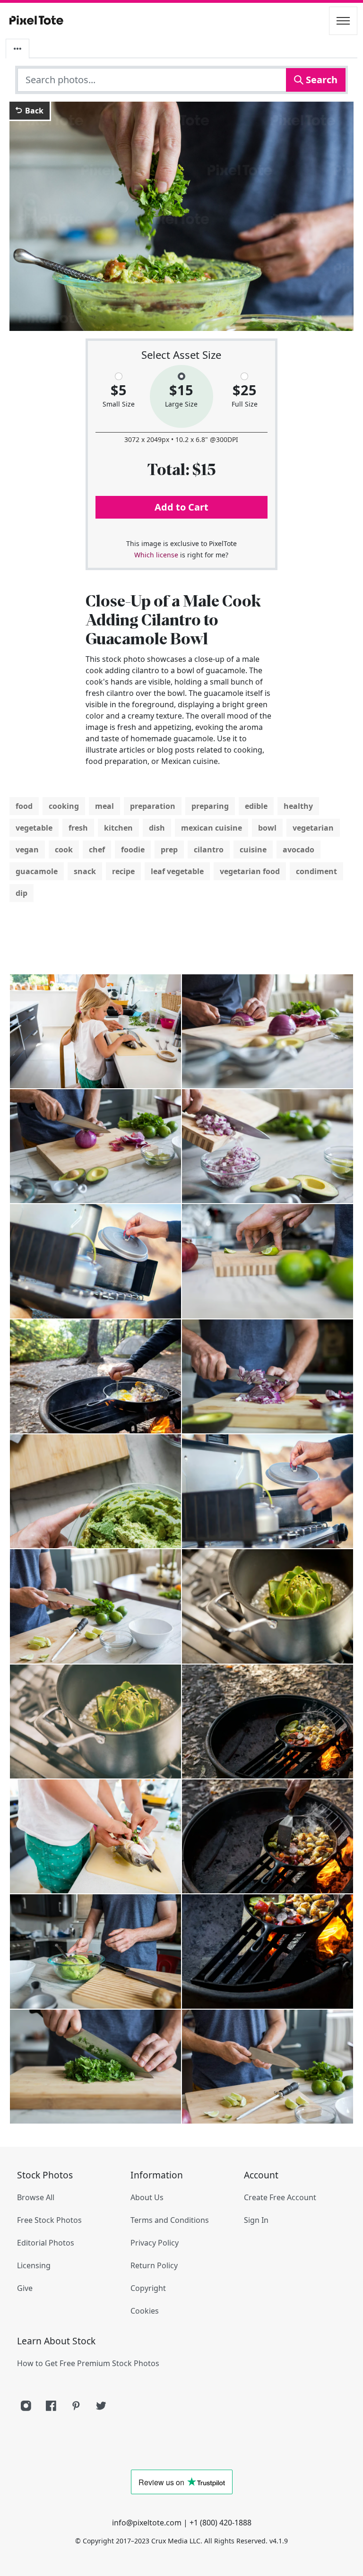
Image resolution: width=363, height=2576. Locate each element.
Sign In (256, 2220)
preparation (153, 806)
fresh (78, 828)
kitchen (118, 828)
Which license (156, 555)
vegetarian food (250, 871)
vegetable (34, 828)
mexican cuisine (212, 828)
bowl (267, 828)
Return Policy (154, 2265)
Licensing (34, 2265)
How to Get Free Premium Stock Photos (88, 2363)
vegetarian (313, 828)
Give (25, 2288)
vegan (27, 850)
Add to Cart (181, 507)
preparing (210, 806)
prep (169, 850)
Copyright (148, 2288)
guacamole (37, 871)
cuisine (253, 850)
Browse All (36, 2197)
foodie (133, 850)
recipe (123, 871)
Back (33, 111)
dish (157, 828)
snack (85, 871)
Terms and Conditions (170, 2220)
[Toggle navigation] (343, 21)
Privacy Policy (155, 2243)
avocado (298, 850)
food (24, 806)
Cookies (145, 2311)
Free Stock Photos (49, 2220)
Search (320, 80)
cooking (64, 806)
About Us (147, 2197)
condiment (316, 871)
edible (256, 806)
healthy (298, 806)
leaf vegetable (177, 871)
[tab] (17, 49)
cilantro (209, 850)
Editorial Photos (46, 2243)
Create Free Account (280, 2197)
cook (64, 850)
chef (97, 850)
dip (22, 893)
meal (104, 806)
